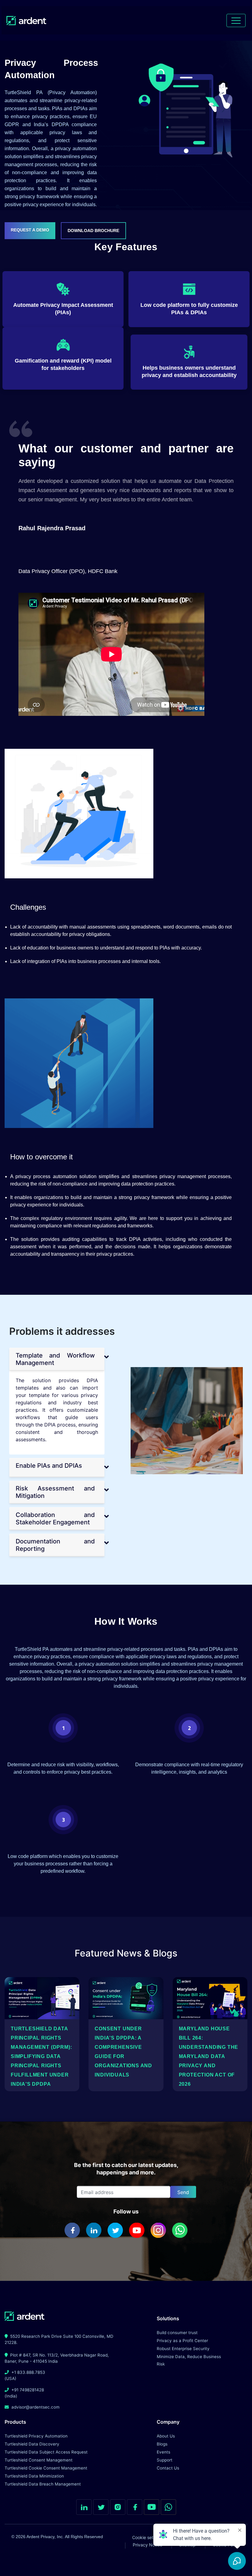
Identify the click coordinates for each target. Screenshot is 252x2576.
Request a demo (30, 230)
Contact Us (168, 2468)
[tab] (57, 1359)
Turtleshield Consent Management (39, 2460)
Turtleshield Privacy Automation (36, 2436)
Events (163, 2452)
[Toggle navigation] (236, 20)
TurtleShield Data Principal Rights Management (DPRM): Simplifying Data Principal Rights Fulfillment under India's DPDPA (41, 2056)
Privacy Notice (148, 2545)
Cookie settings (148, 2537)
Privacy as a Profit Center (182, 2341)
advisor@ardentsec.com (35, 2407)
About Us (166, 2436)
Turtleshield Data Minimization (34, 2476)
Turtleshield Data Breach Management (43, 2484)
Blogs (162, 2444)
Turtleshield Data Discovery (32, 2444)
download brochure (93, 231)
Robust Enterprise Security (183, 2349)
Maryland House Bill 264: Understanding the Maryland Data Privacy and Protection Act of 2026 (209, 2056)
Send (183, 2192)
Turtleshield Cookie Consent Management (46, 2468)
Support (165, 2460)
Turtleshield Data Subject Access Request (46, 2452)
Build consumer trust (177, 2333)
